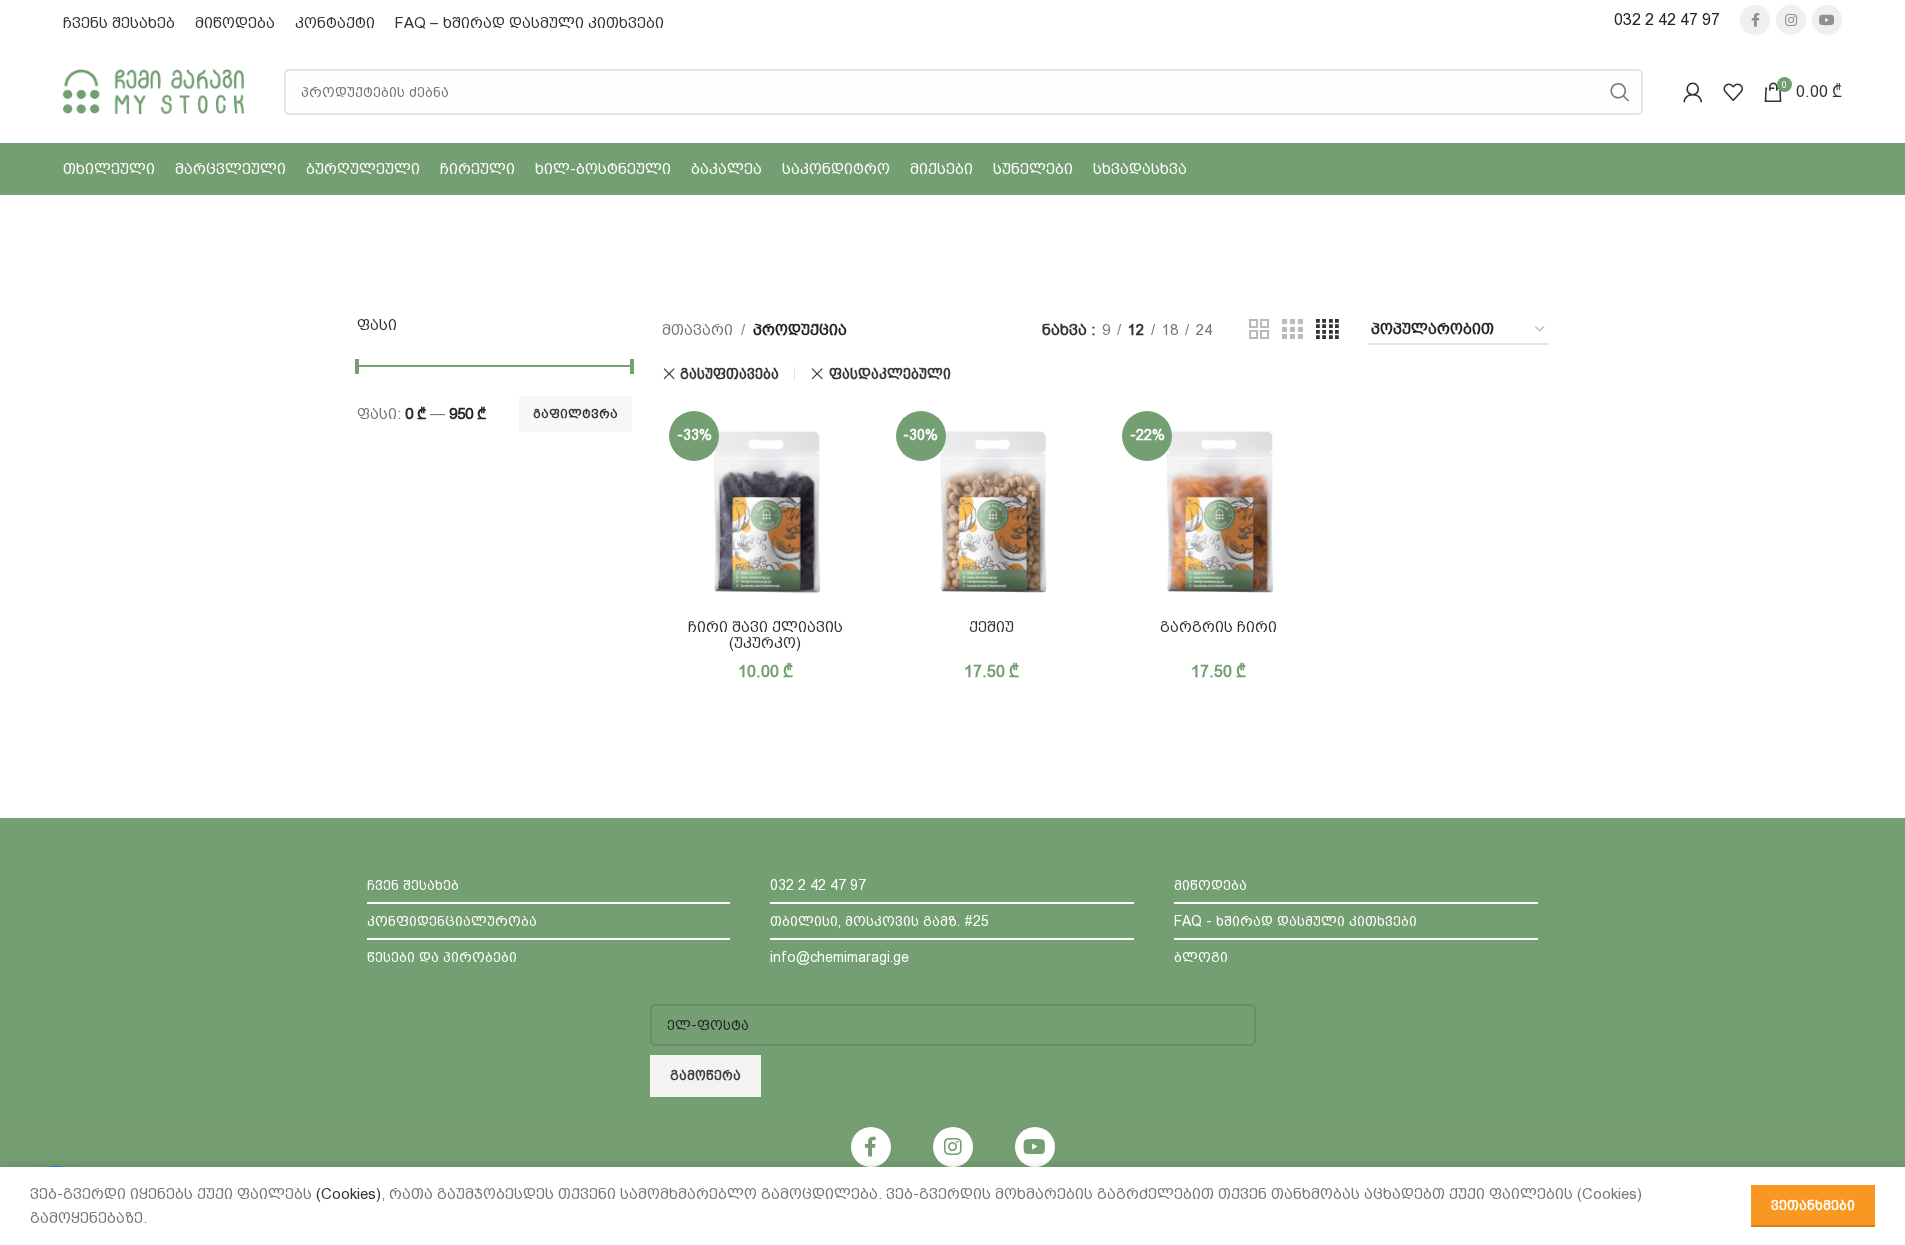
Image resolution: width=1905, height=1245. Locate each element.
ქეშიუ (991, 627)
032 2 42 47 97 (1667, 19)
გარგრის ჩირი (1218, 627)
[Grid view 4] (1327, 330)
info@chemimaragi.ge (839, 957)
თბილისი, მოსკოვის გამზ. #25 (879, 921)
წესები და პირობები (442, 957)
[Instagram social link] (1791, 20)
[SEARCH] (1620, 92)
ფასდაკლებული (889, 374)
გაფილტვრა (575, 414)
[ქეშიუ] (992, 507)
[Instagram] (953, 1147)
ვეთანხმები (1813, 1205)
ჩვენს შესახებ (119, 23)
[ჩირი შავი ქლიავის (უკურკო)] (765, 507)
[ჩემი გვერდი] (1693, 92)
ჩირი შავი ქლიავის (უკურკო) (765, 635)
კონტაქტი (335, 23)
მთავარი (697, 330)
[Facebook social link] (1755, 20)
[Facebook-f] (871, 1147)
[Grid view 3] (1292, 330)
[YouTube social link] (1827, 20)
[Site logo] (153, 90)
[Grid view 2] (1259, 330)
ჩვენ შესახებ (413, 885)
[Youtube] (1035, 1147)
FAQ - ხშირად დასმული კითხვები (1295, 921)
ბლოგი (1201, 957)
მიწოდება (235, 23)
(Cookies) (348, 1194)
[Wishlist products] (1733, 92)
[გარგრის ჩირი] (1218, 507)
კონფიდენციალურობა (452, 921)
